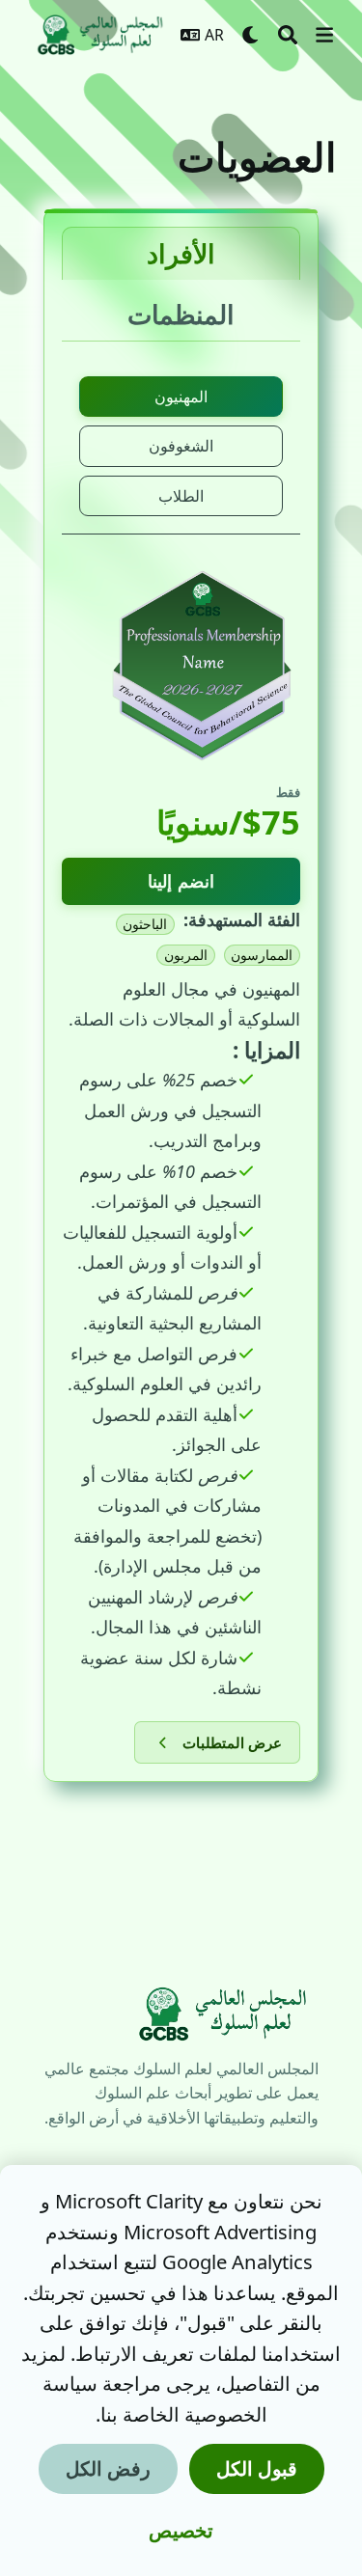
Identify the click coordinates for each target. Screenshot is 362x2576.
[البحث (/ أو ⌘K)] (288, 35)
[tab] (181, 253)
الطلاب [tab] (181, 496)
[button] (324, 35)
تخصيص (181, 2530)
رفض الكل (108, 2468)
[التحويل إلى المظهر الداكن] (251, 35)
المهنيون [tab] (181, 397)
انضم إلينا (181, 881)
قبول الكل (257, 2468)
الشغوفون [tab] (181, 446)
